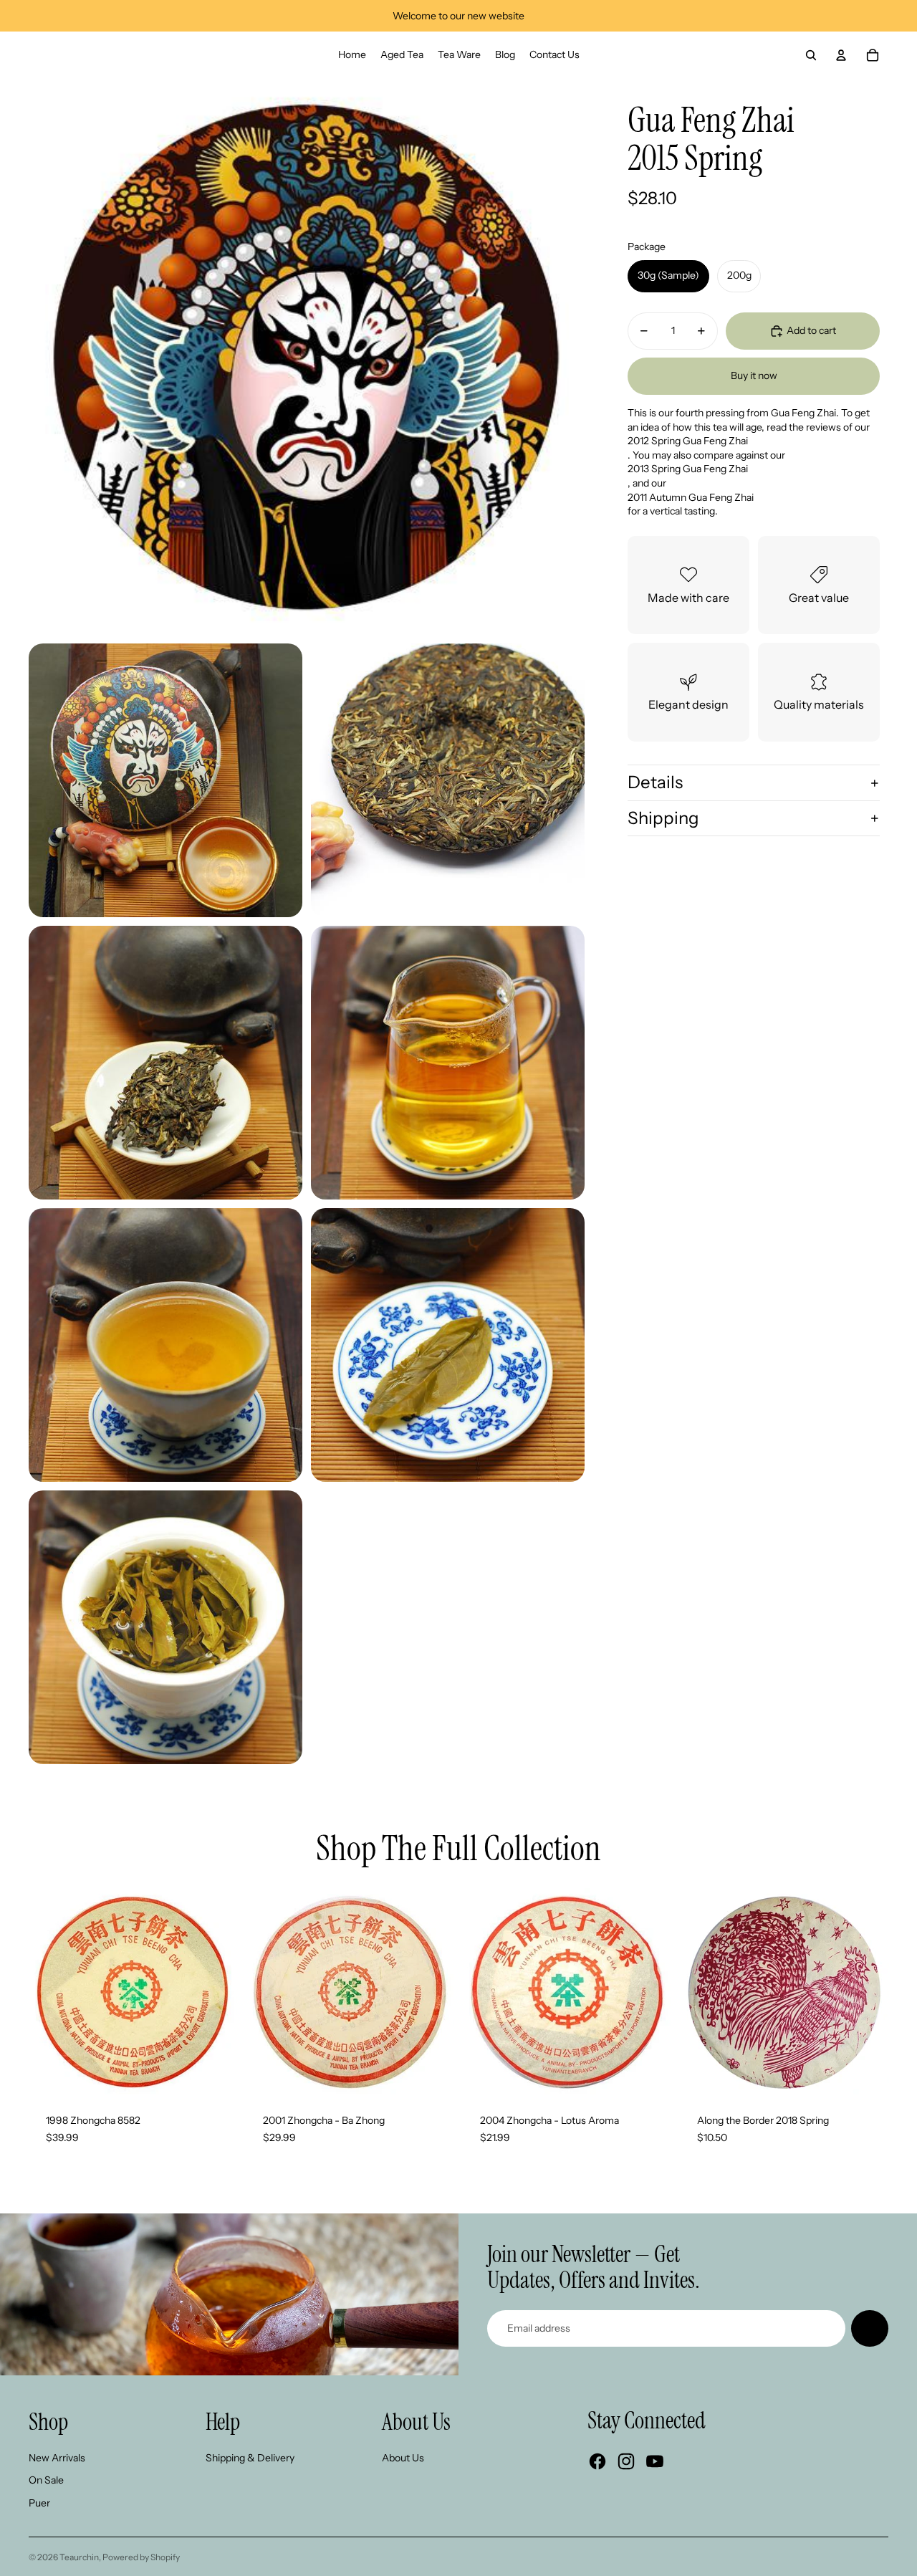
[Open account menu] (841, 55)
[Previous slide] (50, 1993)
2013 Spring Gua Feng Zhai (688, 469)
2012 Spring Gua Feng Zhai (688, 441)
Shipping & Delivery (250, 2458)
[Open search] (811, 55)
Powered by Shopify (141, 2557)
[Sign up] (870, 2329)
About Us (403, 2458)
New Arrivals (57, 2458)
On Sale (46, 2480)
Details (655, 782)
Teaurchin (79, 2557)
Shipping (663, 818)
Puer (39, 2503)
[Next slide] (216, 1993)
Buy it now (754, 376)
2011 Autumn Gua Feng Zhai (691, 497)
